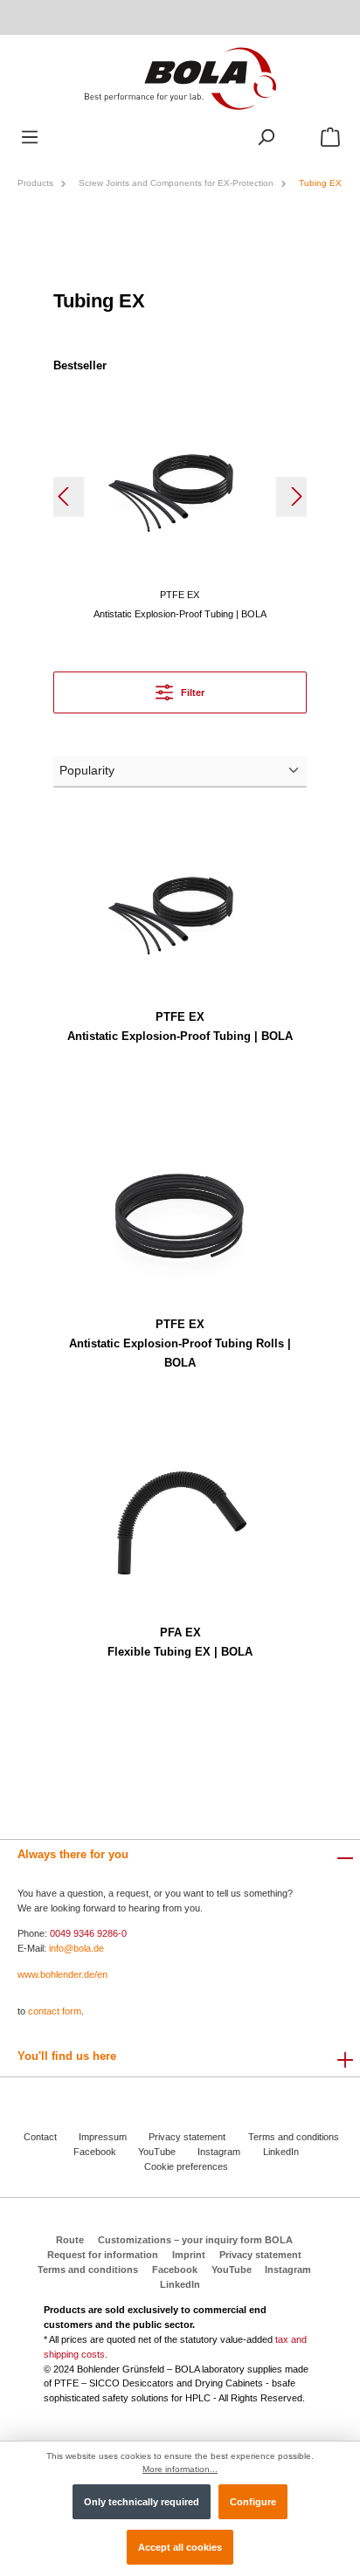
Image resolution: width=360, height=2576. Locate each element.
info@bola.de (76, 1948)
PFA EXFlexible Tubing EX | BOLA (180, 1642)
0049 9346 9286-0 (88, 1933)
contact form (55, 2011)
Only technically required (142, 2502)
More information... (180, 2469)
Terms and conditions (294, 2137)
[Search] (266, 138)
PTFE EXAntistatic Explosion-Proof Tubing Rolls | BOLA (180, 1343)
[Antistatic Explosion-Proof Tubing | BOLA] (180, 485)
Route (70, 2240)
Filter (191, 692)
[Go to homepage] (180, 77)
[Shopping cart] (330, 138)
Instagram (219, 2152)
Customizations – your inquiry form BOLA (195, 2240)
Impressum (103, 2137)
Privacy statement (187, 2137)
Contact (40, 2137)
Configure (253, 2502)
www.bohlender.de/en (62, 1974)
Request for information (103, 2255)
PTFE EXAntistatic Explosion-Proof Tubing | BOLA (180, 1026)
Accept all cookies (180, 2547)
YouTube (157, 2152)
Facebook (95, 2152)
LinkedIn (281, 2152)
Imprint (189, 2255)
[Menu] (30, 138)
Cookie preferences (186, 2166)
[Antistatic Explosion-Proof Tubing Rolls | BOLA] (180, 1215)
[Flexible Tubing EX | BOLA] (180, 1523)
